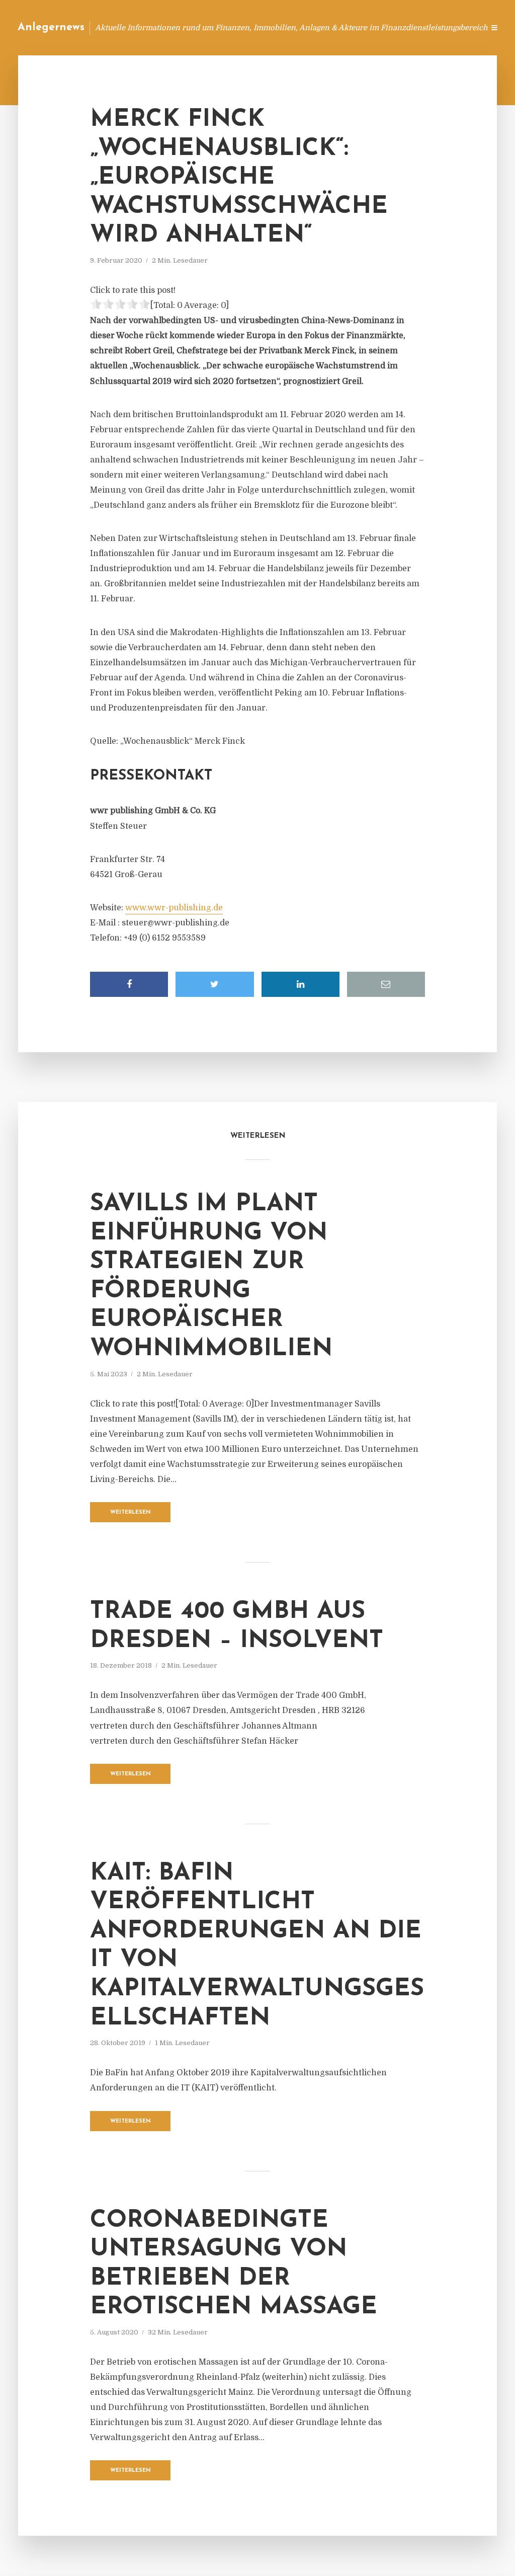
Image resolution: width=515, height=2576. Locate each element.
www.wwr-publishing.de (174, 908)
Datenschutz (455, 27)
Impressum (401, 27)
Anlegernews (51, 27)
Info (317, 27)
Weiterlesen (131, 1512)
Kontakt (354, 27)
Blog (285, 27)
